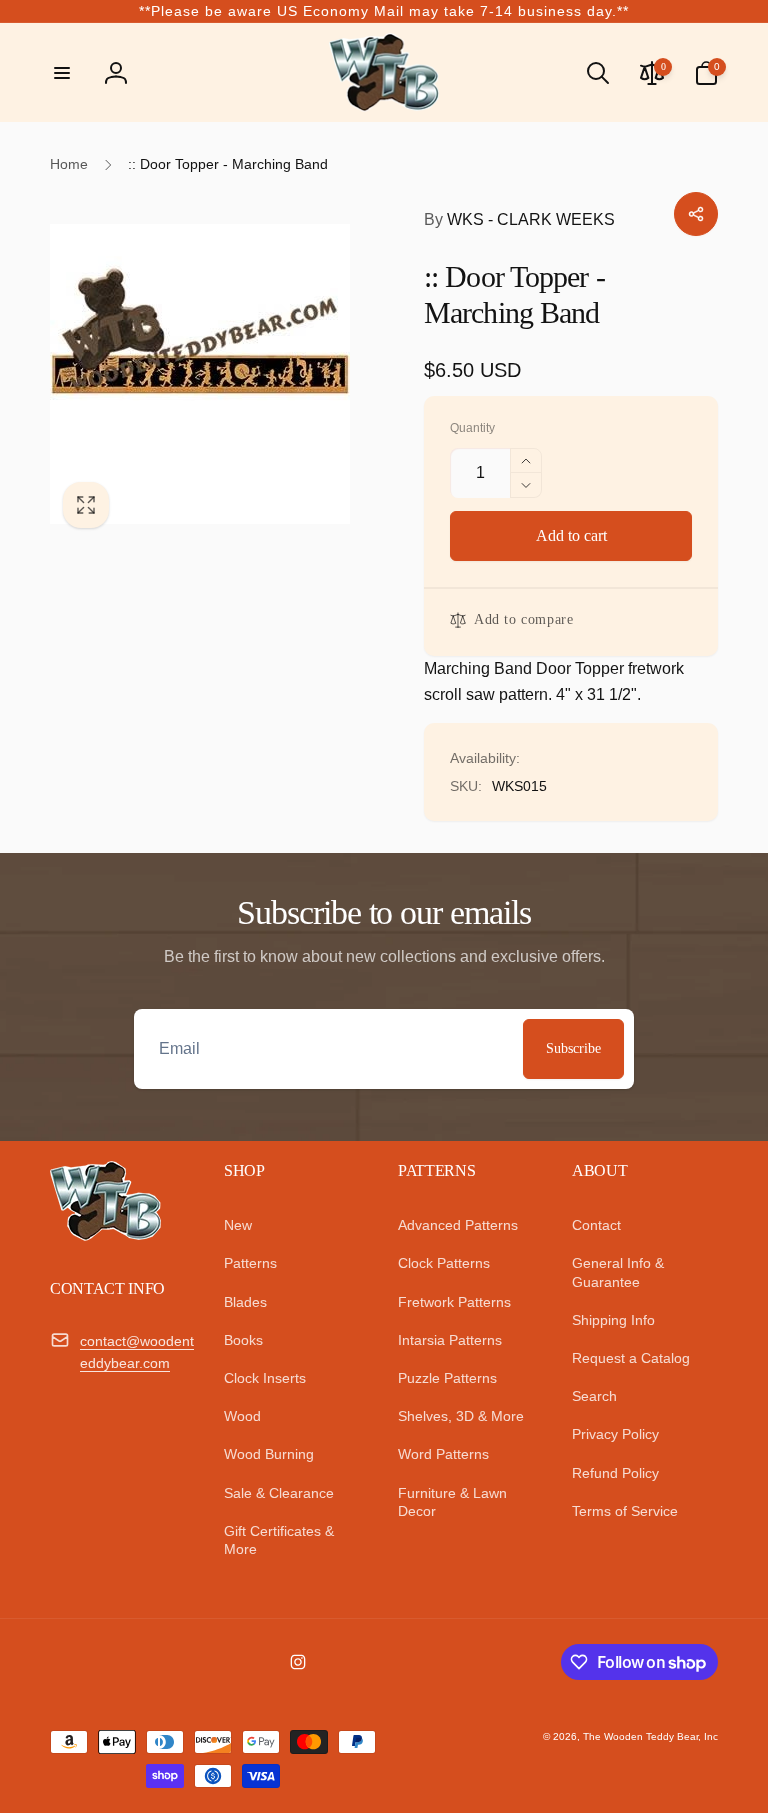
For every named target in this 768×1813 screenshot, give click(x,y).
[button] (62, 73)
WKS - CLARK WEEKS (519, 219)
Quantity (472, 428)
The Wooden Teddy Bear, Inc (650, 1736)
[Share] (696, 214)
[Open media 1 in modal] (217, 374)
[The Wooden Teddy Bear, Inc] (105, 1235)
